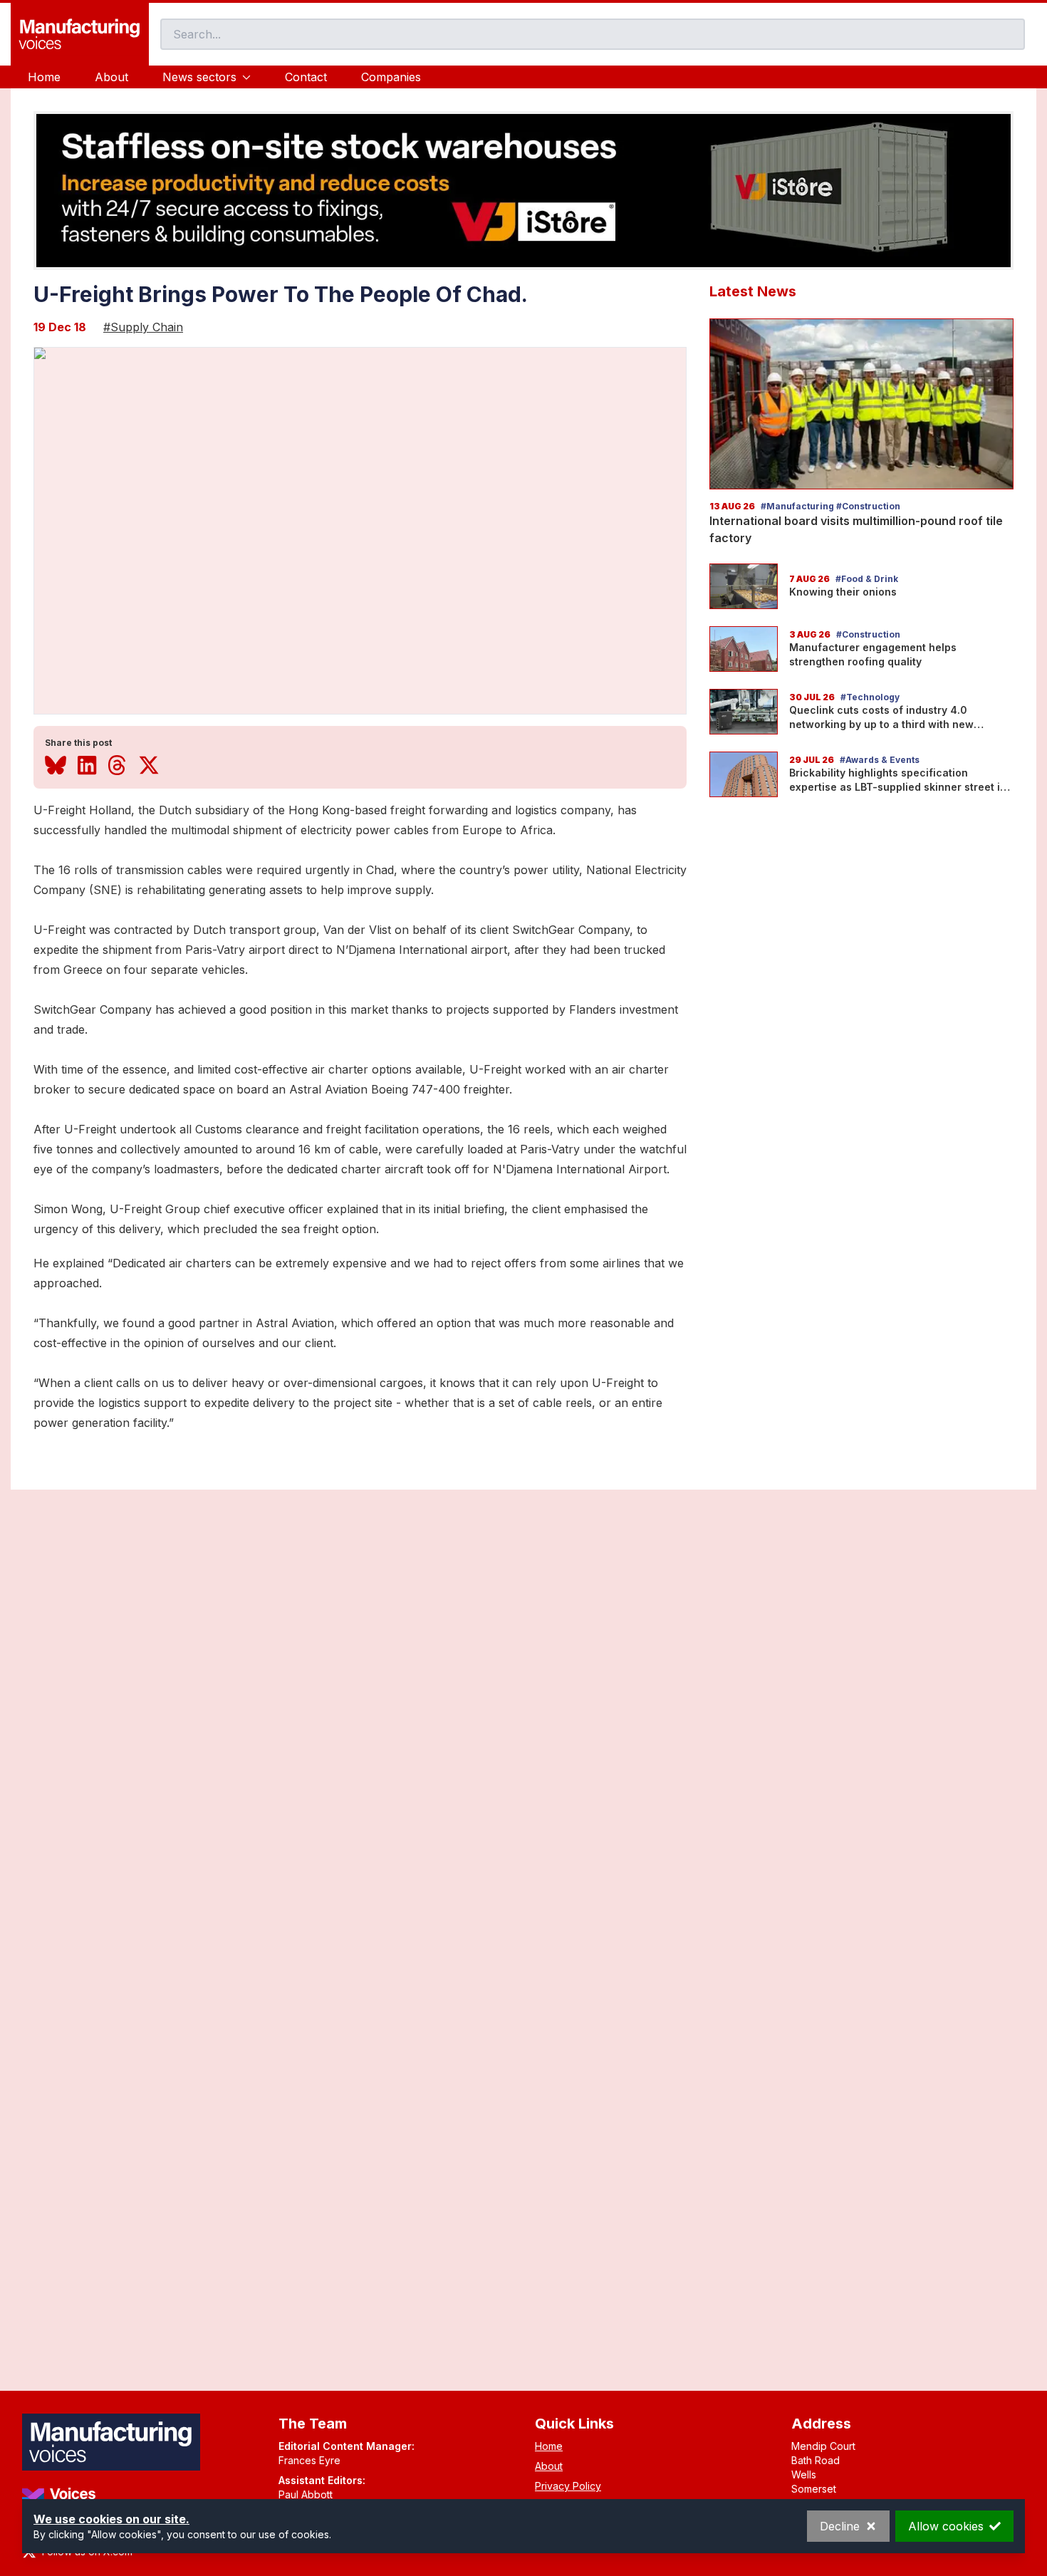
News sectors (199, 77)
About (111, 77)
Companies (391, 77)
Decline (840, 2526)
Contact (306, 77)
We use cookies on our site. (111, 2519)
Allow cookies (946, 2526)
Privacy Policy (568, 2486)
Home (44, 77)
